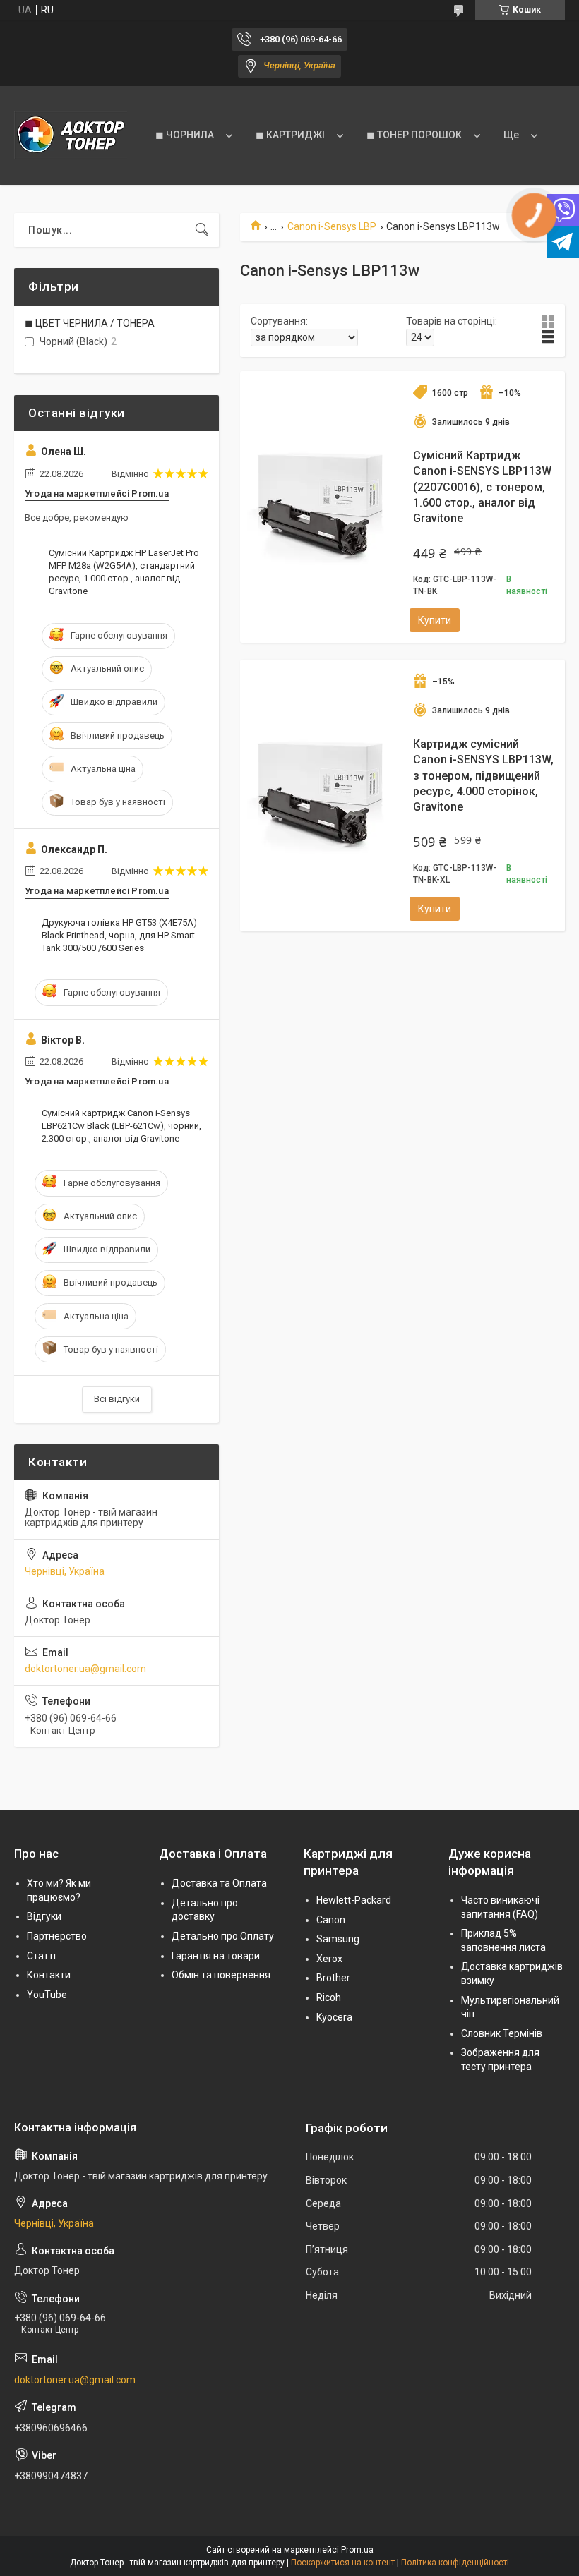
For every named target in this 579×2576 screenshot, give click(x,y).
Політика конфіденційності (455, 2563)
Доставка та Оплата (219, 1883)
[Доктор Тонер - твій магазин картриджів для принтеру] (71, 135)
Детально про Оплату (223, 1936)
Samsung (338, 1939)
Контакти (49, 1975)
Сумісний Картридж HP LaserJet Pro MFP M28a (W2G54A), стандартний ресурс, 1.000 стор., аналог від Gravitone (124, 572)
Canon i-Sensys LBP (332, 226)
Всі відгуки (117, 1399)
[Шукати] (202, 230)
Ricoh (329, 1997)
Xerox (329, 1959)
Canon (331, 1920)
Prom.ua (357, 2550)
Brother (333, 1978)
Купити (435, 620)
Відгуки (44, 1916)
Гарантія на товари (216, 1956)
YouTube (47, 1995)
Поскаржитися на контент (343, 2563)
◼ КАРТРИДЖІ (290, 135)
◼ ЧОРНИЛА (185, 135)
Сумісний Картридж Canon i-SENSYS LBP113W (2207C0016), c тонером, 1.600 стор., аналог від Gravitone (482, 487)
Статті (41, 1956)
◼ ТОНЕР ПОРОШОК (414, 135)
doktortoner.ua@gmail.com (85, 1669)
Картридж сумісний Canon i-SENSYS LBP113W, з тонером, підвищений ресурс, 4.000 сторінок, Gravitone (483, 776)
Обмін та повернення (221, 1975)
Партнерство (57, 1936)
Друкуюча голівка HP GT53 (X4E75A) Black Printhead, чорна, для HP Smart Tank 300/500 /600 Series (119, 935)
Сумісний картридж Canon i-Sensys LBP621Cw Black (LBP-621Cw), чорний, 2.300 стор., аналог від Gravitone (121, 1126)
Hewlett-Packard (354, 1900)
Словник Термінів (502, 2033)
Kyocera (334, 2017)
